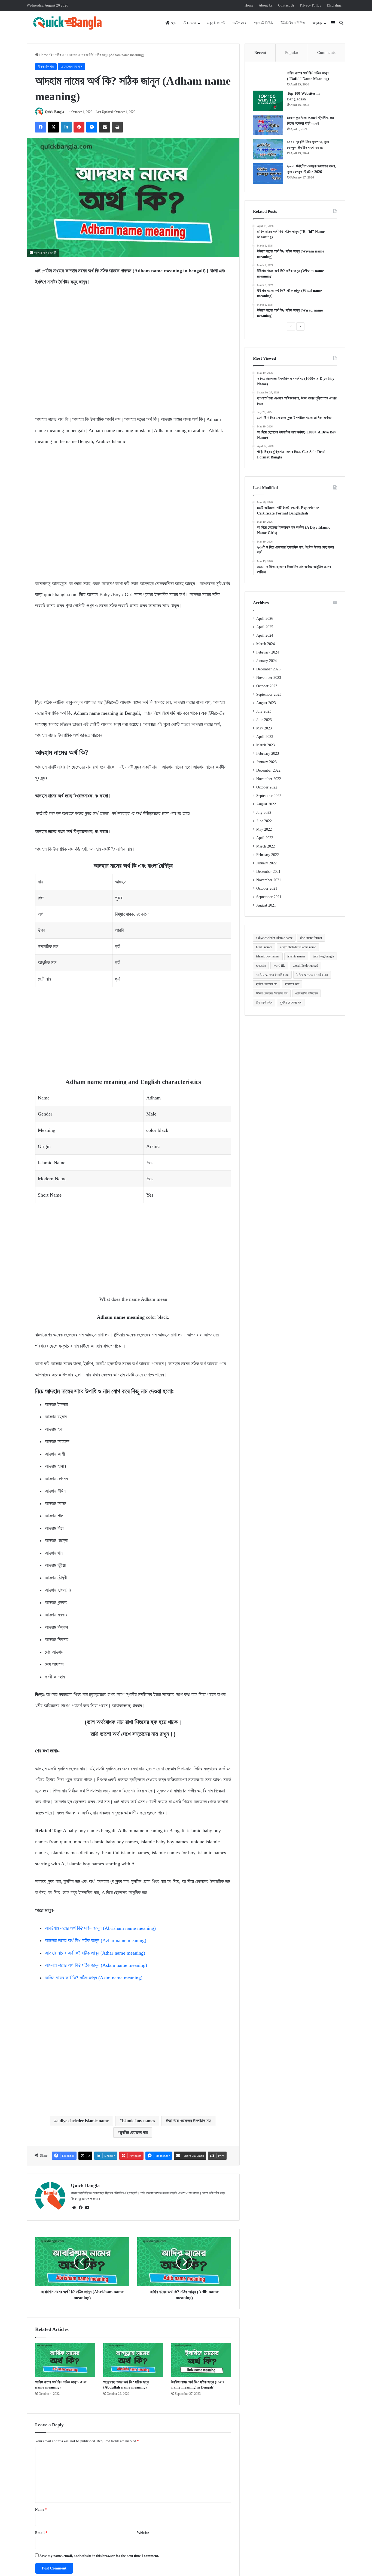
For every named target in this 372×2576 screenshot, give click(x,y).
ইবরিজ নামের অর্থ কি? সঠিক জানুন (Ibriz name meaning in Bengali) (197, 2385)
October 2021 (267, 883)
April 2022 (264, 832)
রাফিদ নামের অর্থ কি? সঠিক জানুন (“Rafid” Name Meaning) (308, 76)
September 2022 (270, 790)
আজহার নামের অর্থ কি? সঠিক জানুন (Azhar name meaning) (95, 1941)
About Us (264, 5)
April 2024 (264, 630)
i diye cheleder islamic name (303, 942)
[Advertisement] (133, 353)
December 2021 (269, 866)
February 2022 (268, 849)
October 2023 (267, 681)
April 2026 (264, 613)
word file (314, 960)
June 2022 (264, 816)
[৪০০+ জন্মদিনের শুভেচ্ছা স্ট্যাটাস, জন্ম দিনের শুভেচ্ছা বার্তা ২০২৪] (268, 125)
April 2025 (264, 622)
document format (319, 932)
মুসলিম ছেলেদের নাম (134, 2133)
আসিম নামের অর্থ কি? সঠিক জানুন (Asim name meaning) (93, 1978)
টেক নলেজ (191, 23)
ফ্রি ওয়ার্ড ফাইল (294, 997)
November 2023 (269, 672)
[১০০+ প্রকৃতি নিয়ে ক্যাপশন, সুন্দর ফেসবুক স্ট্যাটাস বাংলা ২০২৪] (268, 149)
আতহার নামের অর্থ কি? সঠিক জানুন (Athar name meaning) (95, 1953)
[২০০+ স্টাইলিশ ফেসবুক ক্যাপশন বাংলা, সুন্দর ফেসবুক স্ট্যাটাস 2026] (268, 173)
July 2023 (264, 706)
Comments (327, 53)
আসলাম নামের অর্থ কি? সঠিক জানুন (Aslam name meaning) (95, 1966)
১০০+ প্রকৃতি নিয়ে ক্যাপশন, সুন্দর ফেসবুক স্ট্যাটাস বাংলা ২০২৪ (307, 144)
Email (41, 2533)
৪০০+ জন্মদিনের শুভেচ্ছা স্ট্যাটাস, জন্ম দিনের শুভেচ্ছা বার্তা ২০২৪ (310, 120)
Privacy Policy (310, 5)
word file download (270, 969)
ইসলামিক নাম (59, 55)
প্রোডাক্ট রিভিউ (264, 23)
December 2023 (269, 664)
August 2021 (266, 900)
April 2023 (264, 731)
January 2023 (267, 757)
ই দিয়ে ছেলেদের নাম (304, 979)
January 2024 (267, 655)
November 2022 (269, 773)
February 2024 (268, 647)
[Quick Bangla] (67, 23)
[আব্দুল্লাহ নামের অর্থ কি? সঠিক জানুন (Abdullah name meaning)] (133, 2360)
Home (247, 5)
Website (144, 2533)
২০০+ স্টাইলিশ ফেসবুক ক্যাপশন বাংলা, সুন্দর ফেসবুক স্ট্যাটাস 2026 (311, 169)
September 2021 (269, 891)
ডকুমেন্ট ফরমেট (217, 23)
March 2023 (266, 740)
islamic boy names (141, 2121)
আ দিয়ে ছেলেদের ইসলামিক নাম (194, 2121)
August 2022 (266, 799)
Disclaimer (334, 5)
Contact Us (286, 5)
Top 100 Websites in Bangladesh (304, 96)
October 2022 (267, 782)
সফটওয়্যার (240, 23)
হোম (174, 23)
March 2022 (266, 841)
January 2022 (267, 858)
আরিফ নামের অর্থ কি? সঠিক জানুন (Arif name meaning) (60, 2385)
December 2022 (269, 765)
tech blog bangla (268, 960)
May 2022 (264, 824)
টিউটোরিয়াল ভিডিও (293, 23)
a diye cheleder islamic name (81, 2121)
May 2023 (264, 723)
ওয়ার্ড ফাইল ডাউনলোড (267, 997)
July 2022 (264, 807)
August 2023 (266, 697)
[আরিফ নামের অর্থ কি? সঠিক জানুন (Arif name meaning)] (65, 2360)
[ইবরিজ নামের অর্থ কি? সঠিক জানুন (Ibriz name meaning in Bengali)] (201, 2360)
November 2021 (269, 875)
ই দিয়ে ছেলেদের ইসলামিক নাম (271, 979)
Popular (292, 53)
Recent (260, 53)
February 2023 (268, 748)
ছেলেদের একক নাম (71, 67)
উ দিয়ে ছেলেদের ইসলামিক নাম (293, 988)
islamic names (301, 951)
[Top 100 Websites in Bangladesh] (268, 101)
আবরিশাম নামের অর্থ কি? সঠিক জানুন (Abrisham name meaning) (100, 1928)
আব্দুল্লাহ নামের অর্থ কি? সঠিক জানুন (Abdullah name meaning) (126, 2385)
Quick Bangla (54, 112)
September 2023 (270, 689)
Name (41, 2510)
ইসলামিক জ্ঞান (263, 988)
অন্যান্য (317, 23)
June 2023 (264, 714)
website (294, 960)
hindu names (266, 942)
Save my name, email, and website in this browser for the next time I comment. (103, 2556)
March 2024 (266, 638)
